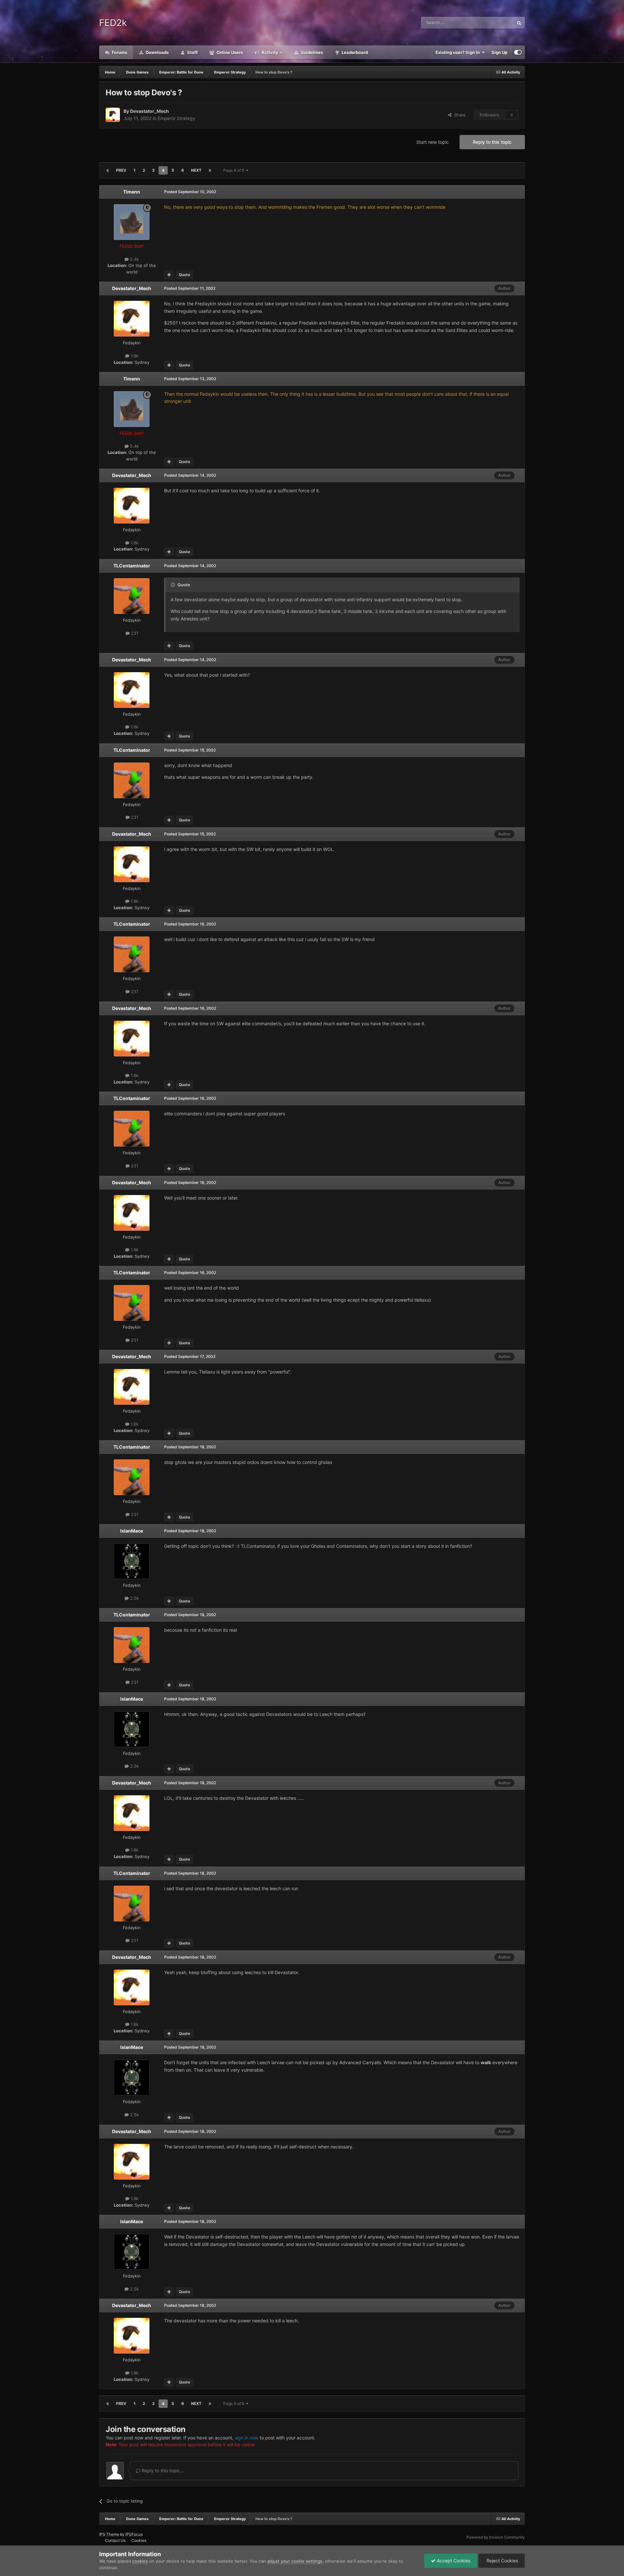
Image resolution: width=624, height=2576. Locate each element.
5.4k (134, 259)
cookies (140, 2561)
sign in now (247, 2438)
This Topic (495, 23)
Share (459, 115)
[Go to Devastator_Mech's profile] (113, 115)
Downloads (157, 52)
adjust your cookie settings (295, 2561)
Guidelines (311, 52)
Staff (192, 52)
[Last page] (210, 170)
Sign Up (499, 52)
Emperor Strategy (176, 118)
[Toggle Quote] (174, 585)
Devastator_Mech (149, 111)
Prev (121, 170)
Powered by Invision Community (496, 2537)
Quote (184, 275)
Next (196, 170)
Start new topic (433, 142)
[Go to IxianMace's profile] (132, 1561)
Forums (119, 52)
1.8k (134, 356)
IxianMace (132, 1531)
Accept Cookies (453, 2561)
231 (134, 633)
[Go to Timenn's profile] (132, 222)
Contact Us (115, 2540)
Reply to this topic (492, 142)
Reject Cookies (502, 2561)
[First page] (108, 170)
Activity (269, 52)
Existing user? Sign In (459, 52)
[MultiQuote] (169, 275)
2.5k (134, 1598)
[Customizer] (518, 52)
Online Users (229, 52)
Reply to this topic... (162, 2470)
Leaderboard (354, 52)
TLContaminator (132, 566)
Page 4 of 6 (235, 170)
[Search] (519, 23)
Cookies (139, 2540)
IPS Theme (109, 2534)
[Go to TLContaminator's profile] (132, 596)
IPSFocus (134, 2534)
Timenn (132, 192)
